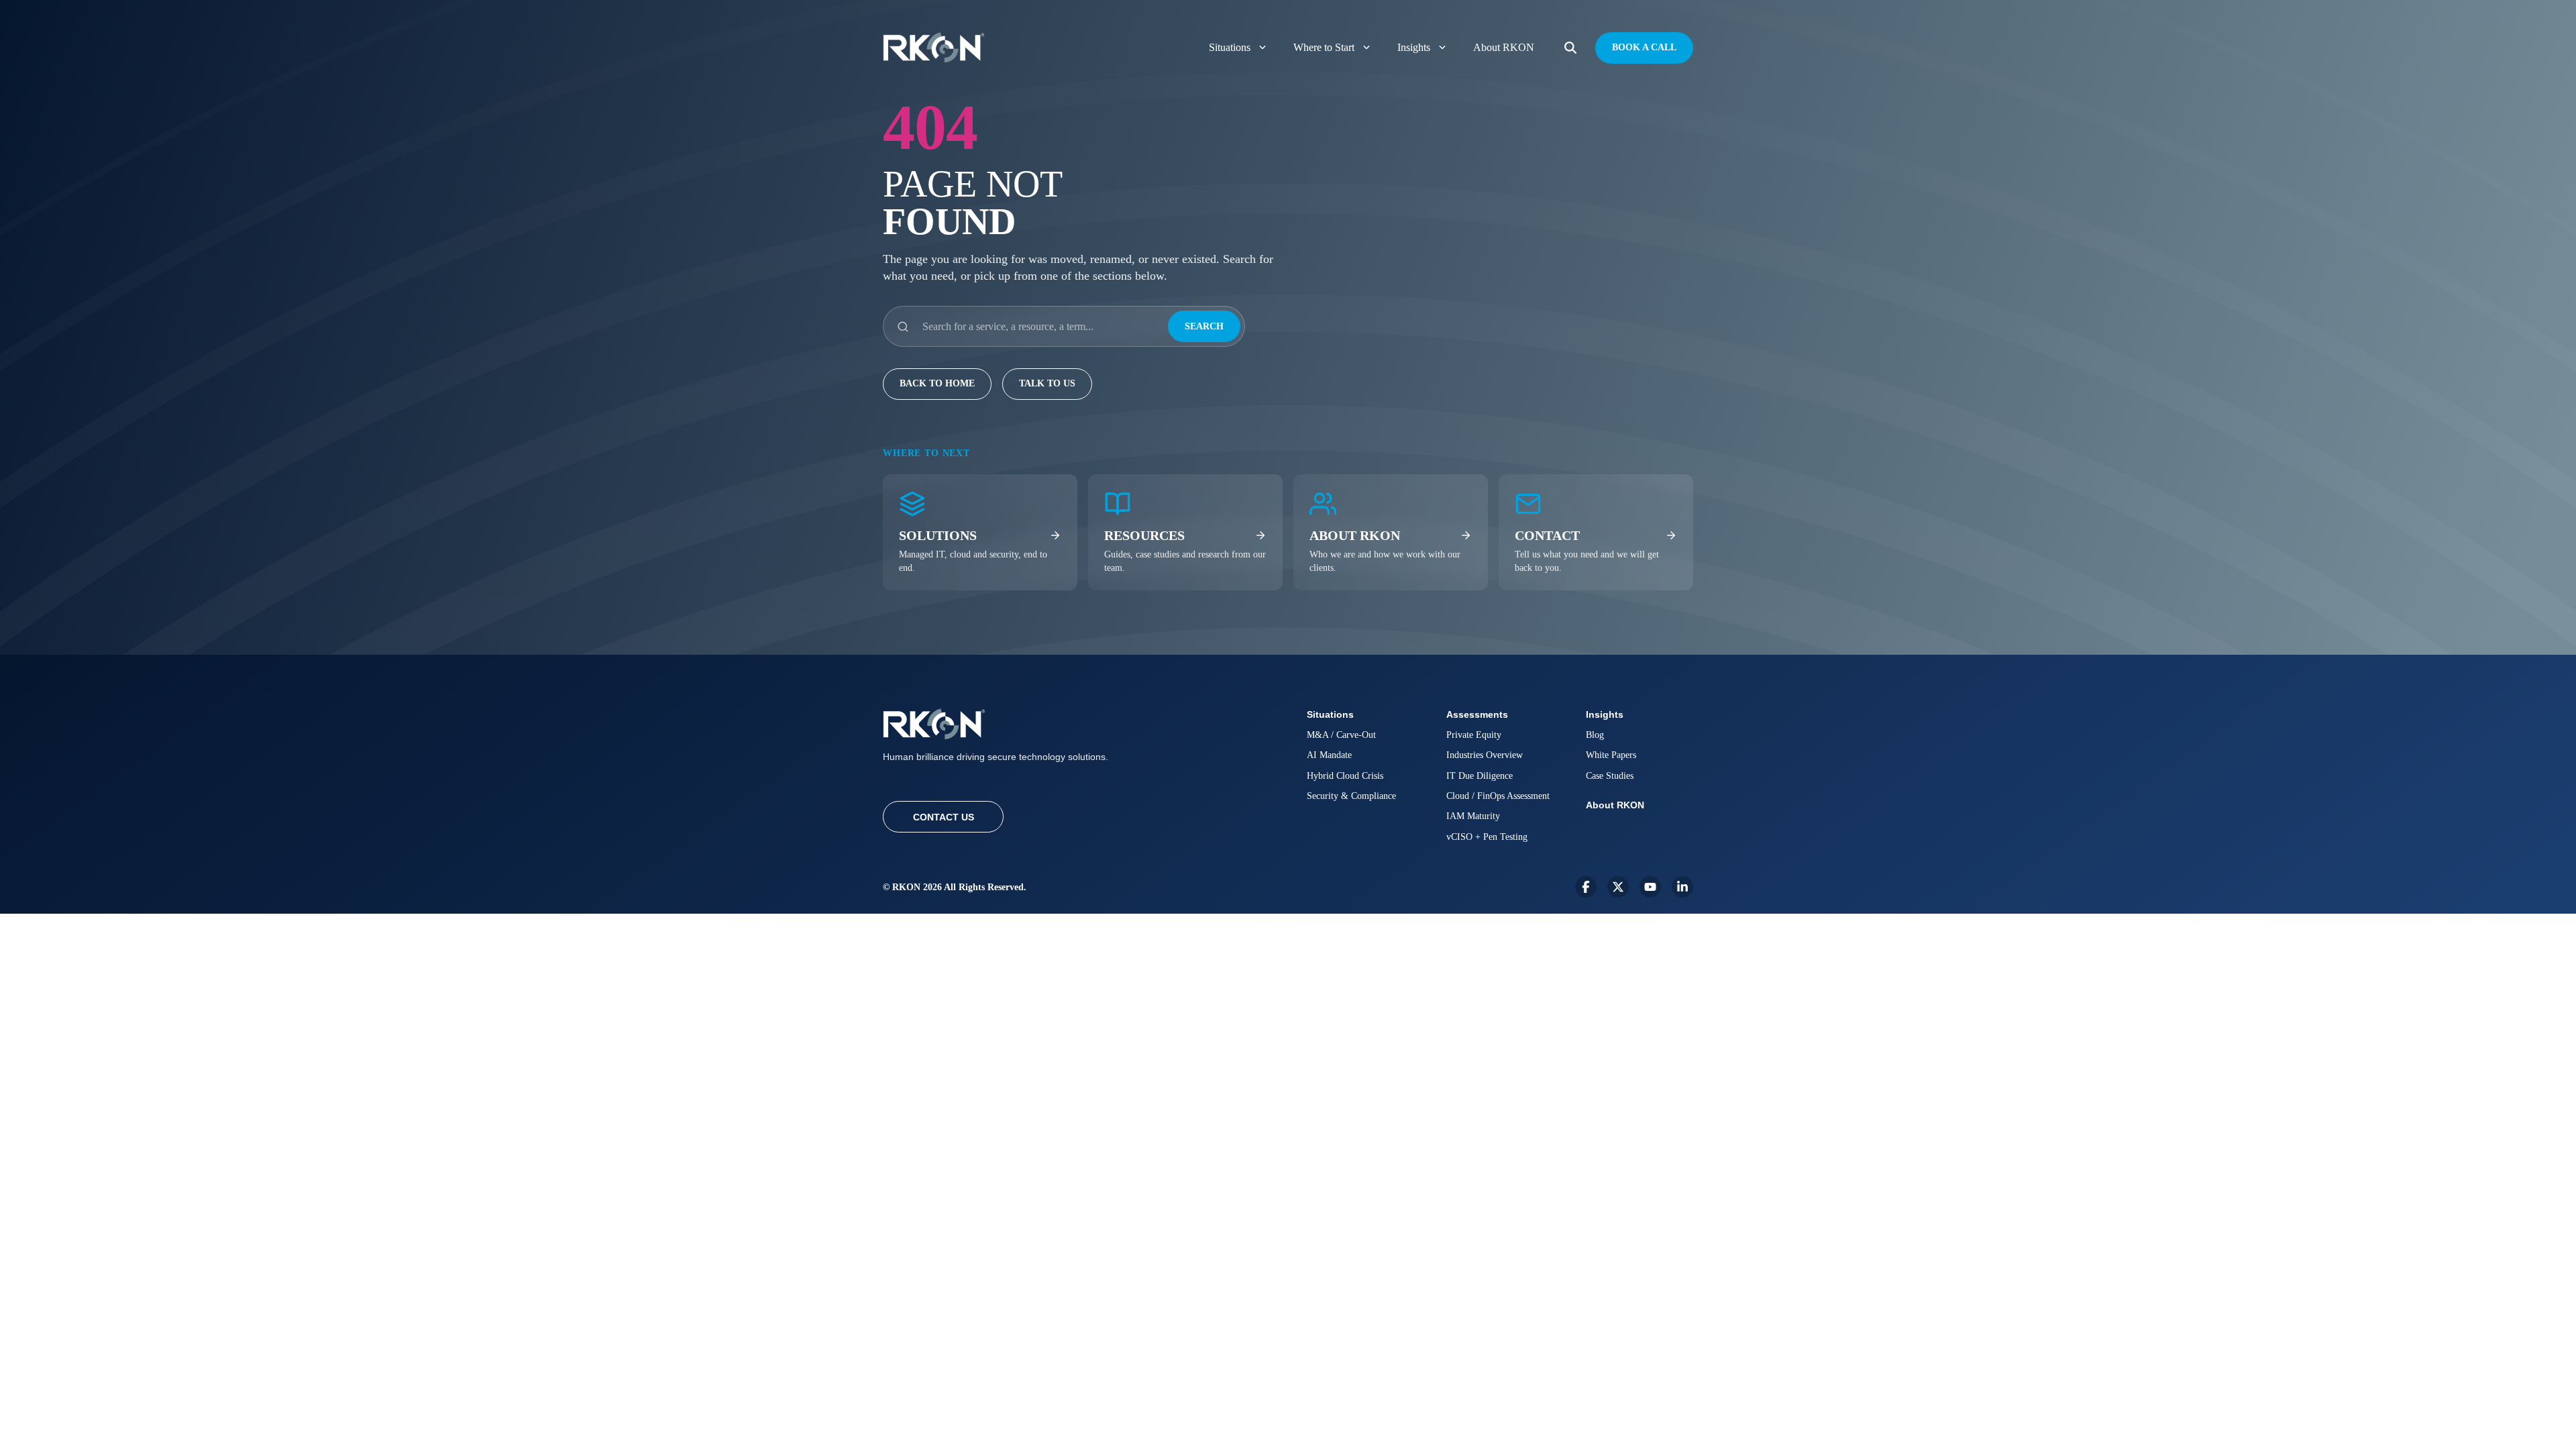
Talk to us (1047, 383)
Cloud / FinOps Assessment (1498, 796)
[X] (1618, 887)
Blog (1595, 735)
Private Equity (1474, 735)
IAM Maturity (1473, 816)
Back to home (937, 383)
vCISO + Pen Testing (1487, 837)
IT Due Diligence (1480, 776)
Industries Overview (1485, 755)
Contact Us (944, 817)
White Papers (1611, 755)
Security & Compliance (1351, 796)
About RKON (1504, 47)
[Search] (1570, 48)
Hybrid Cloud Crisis (1345, 776)
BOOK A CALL (1644, 47)
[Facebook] (1586, 887)
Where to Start (1324, 47)
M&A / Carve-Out (1341, 735)
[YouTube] (1650, 887)
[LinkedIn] (1682, 887)
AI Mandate (1329, 755)
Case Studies (1610, 776)
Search (1204, 326)
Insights (1414, 47)
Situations (1230, 47)
